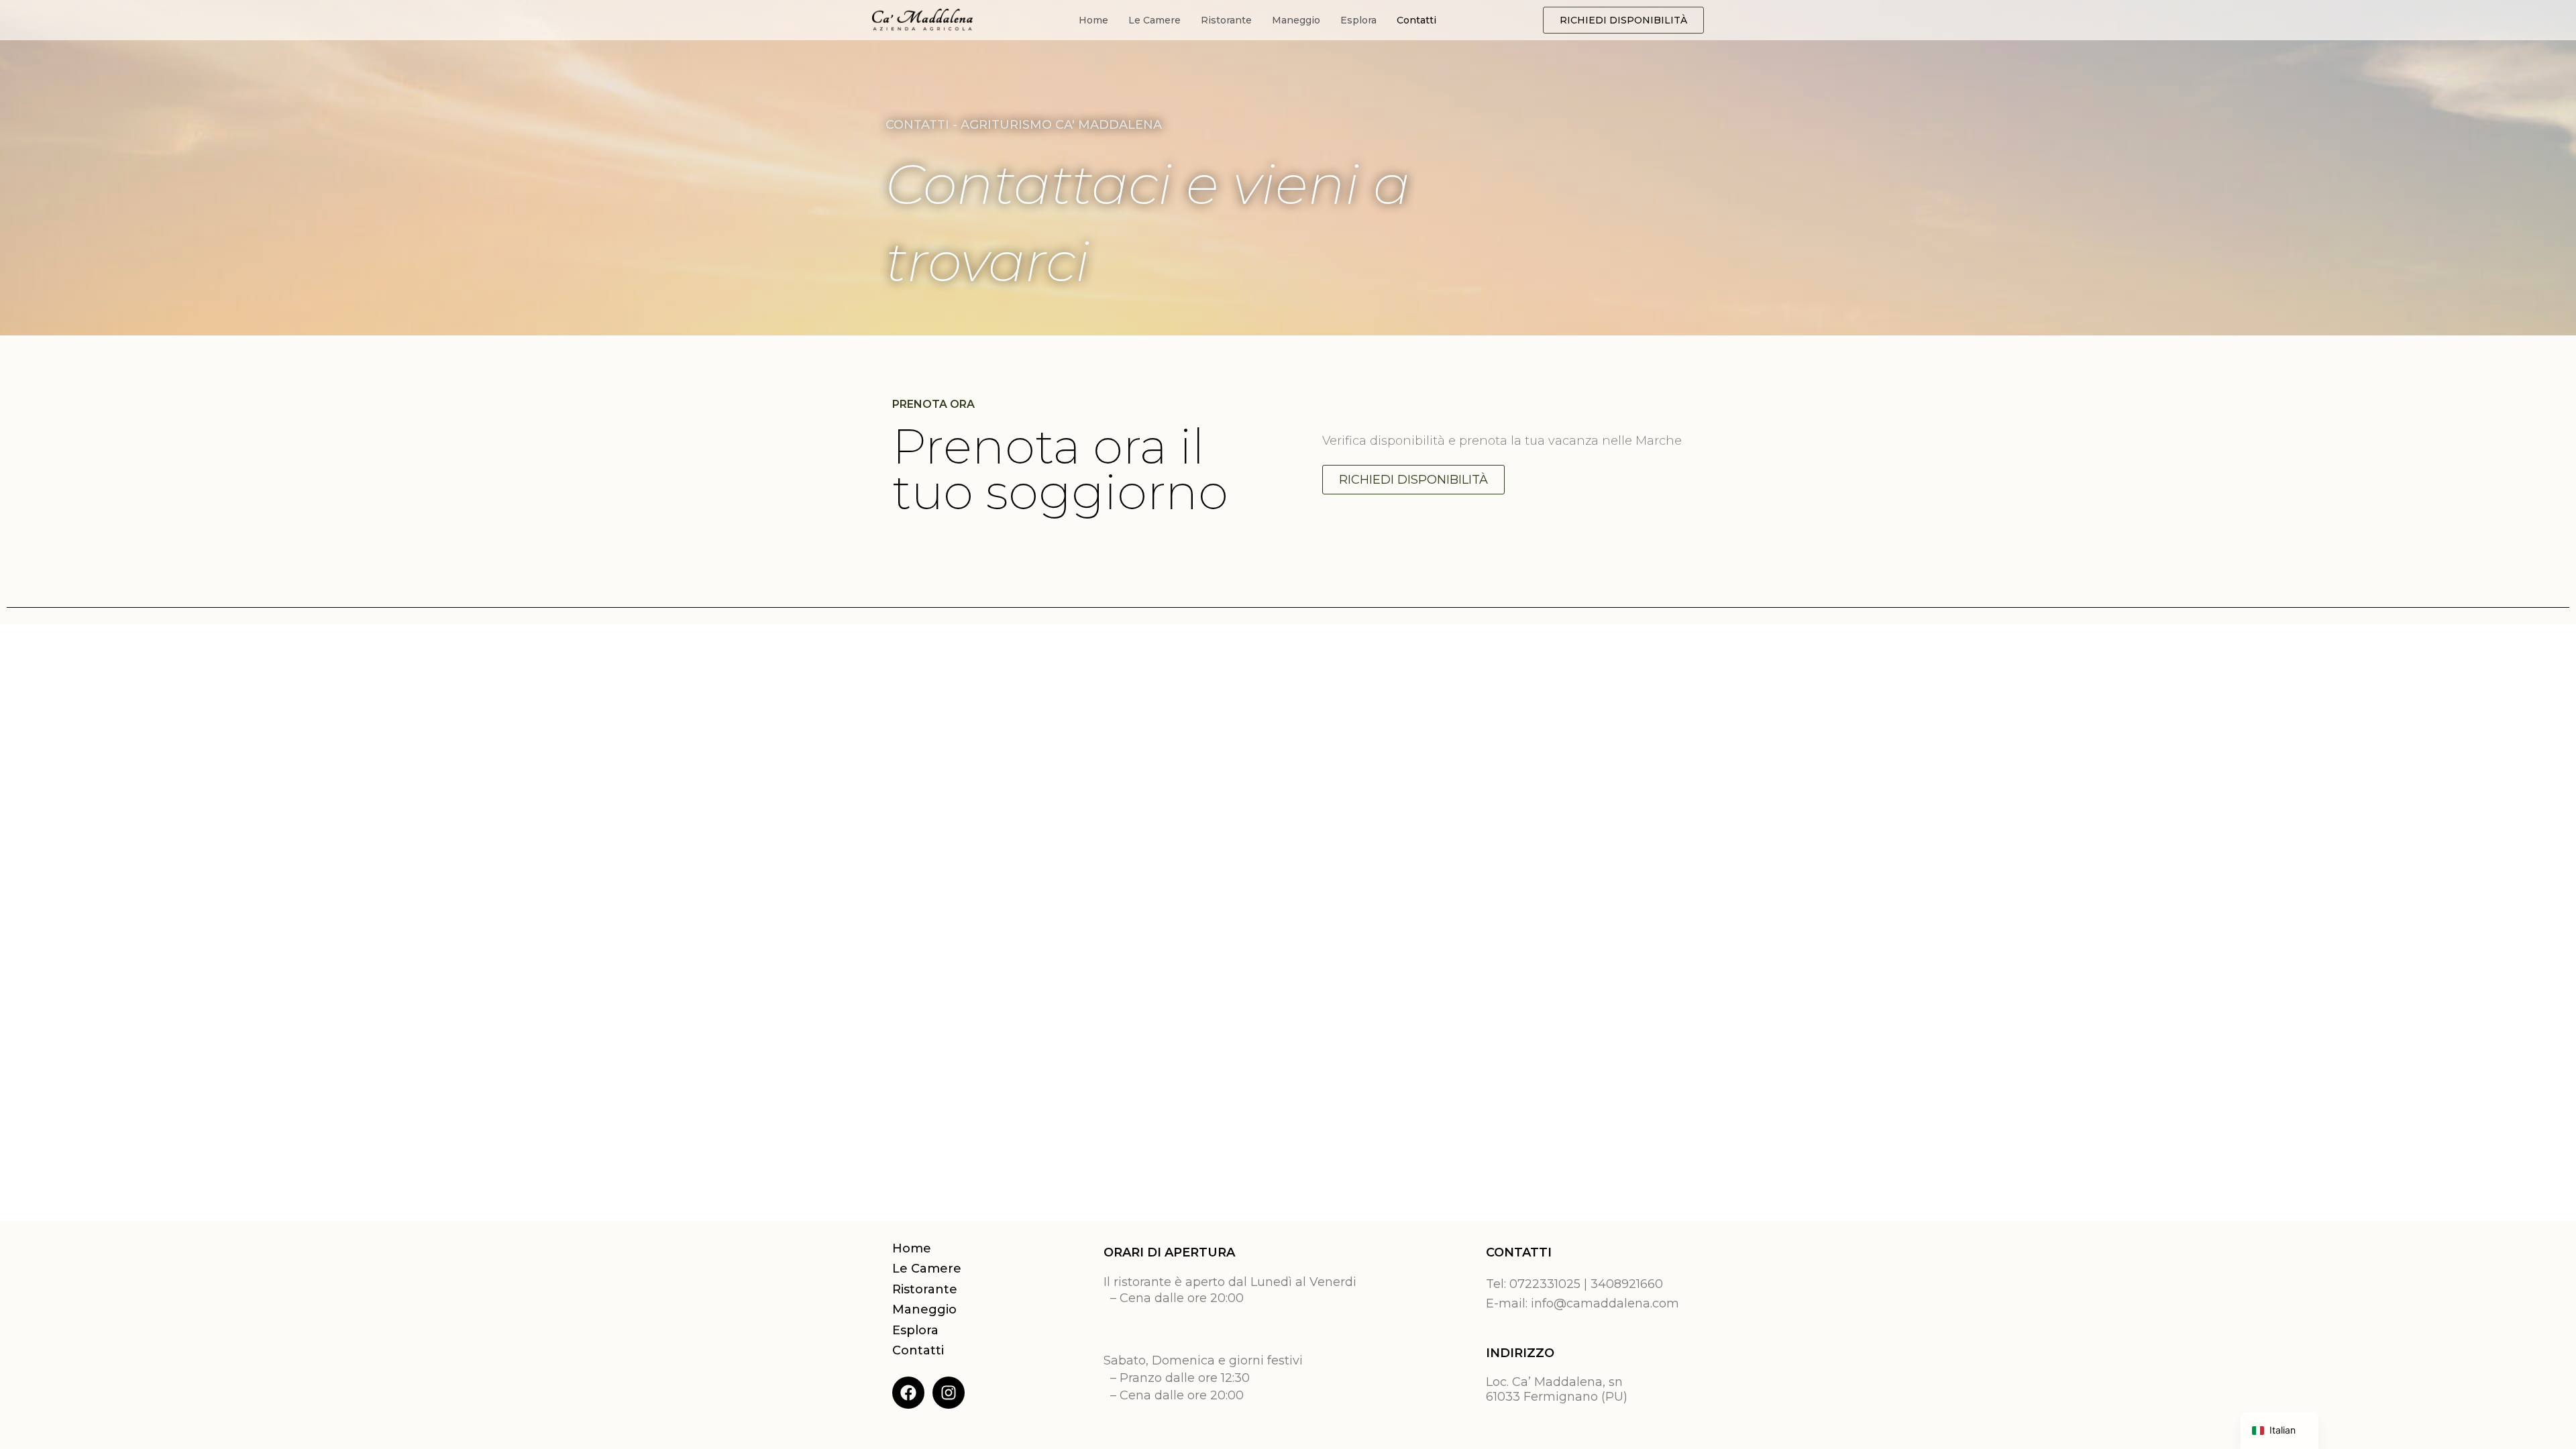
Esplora (1358, 20)
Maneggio (1296, 20)
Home (1093, 20)
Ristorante (1226, 20)
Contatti (1416, 20)
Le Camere (1155, 20)
